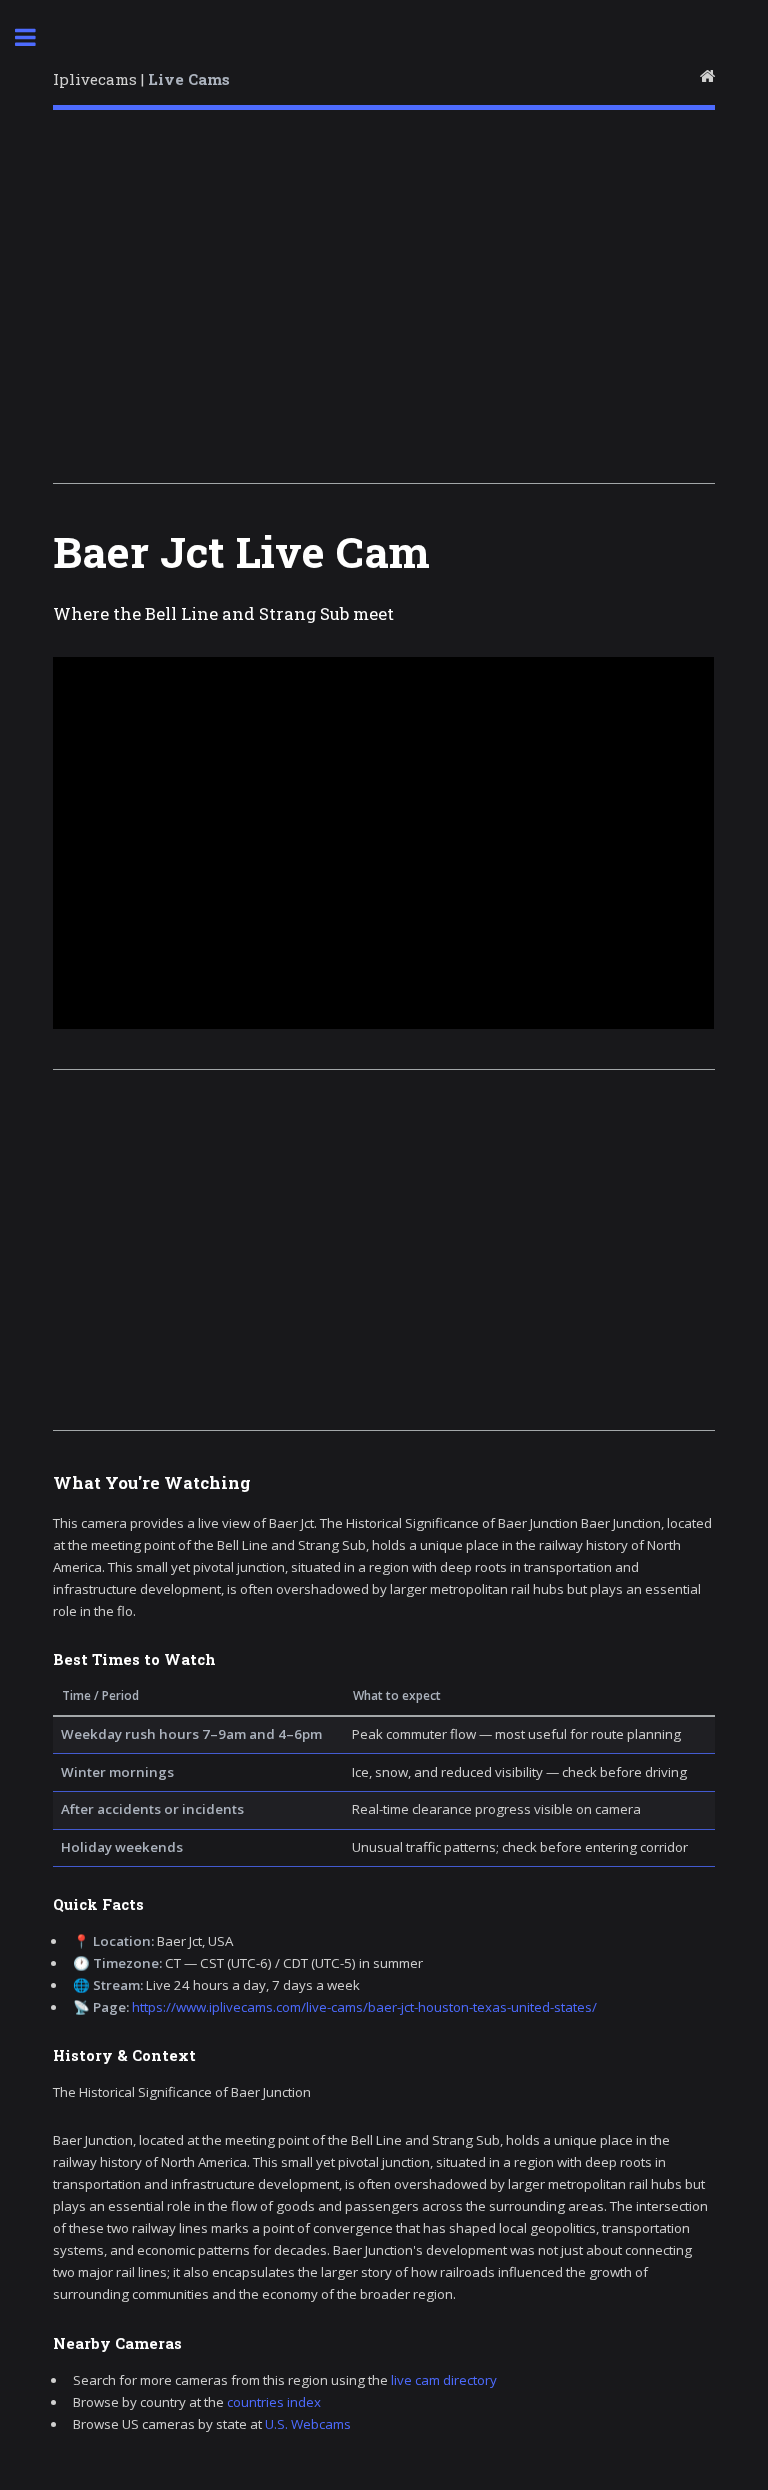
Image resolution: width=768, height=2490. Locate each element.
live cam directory (444, 2380)
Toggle (36, 37)
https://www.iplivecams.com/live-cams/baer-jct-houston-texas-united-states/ (364, 2007)
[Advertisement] (383, 303)
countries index (274, 2402)
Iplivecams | (141, 79)
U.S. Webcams (308, 2424)
